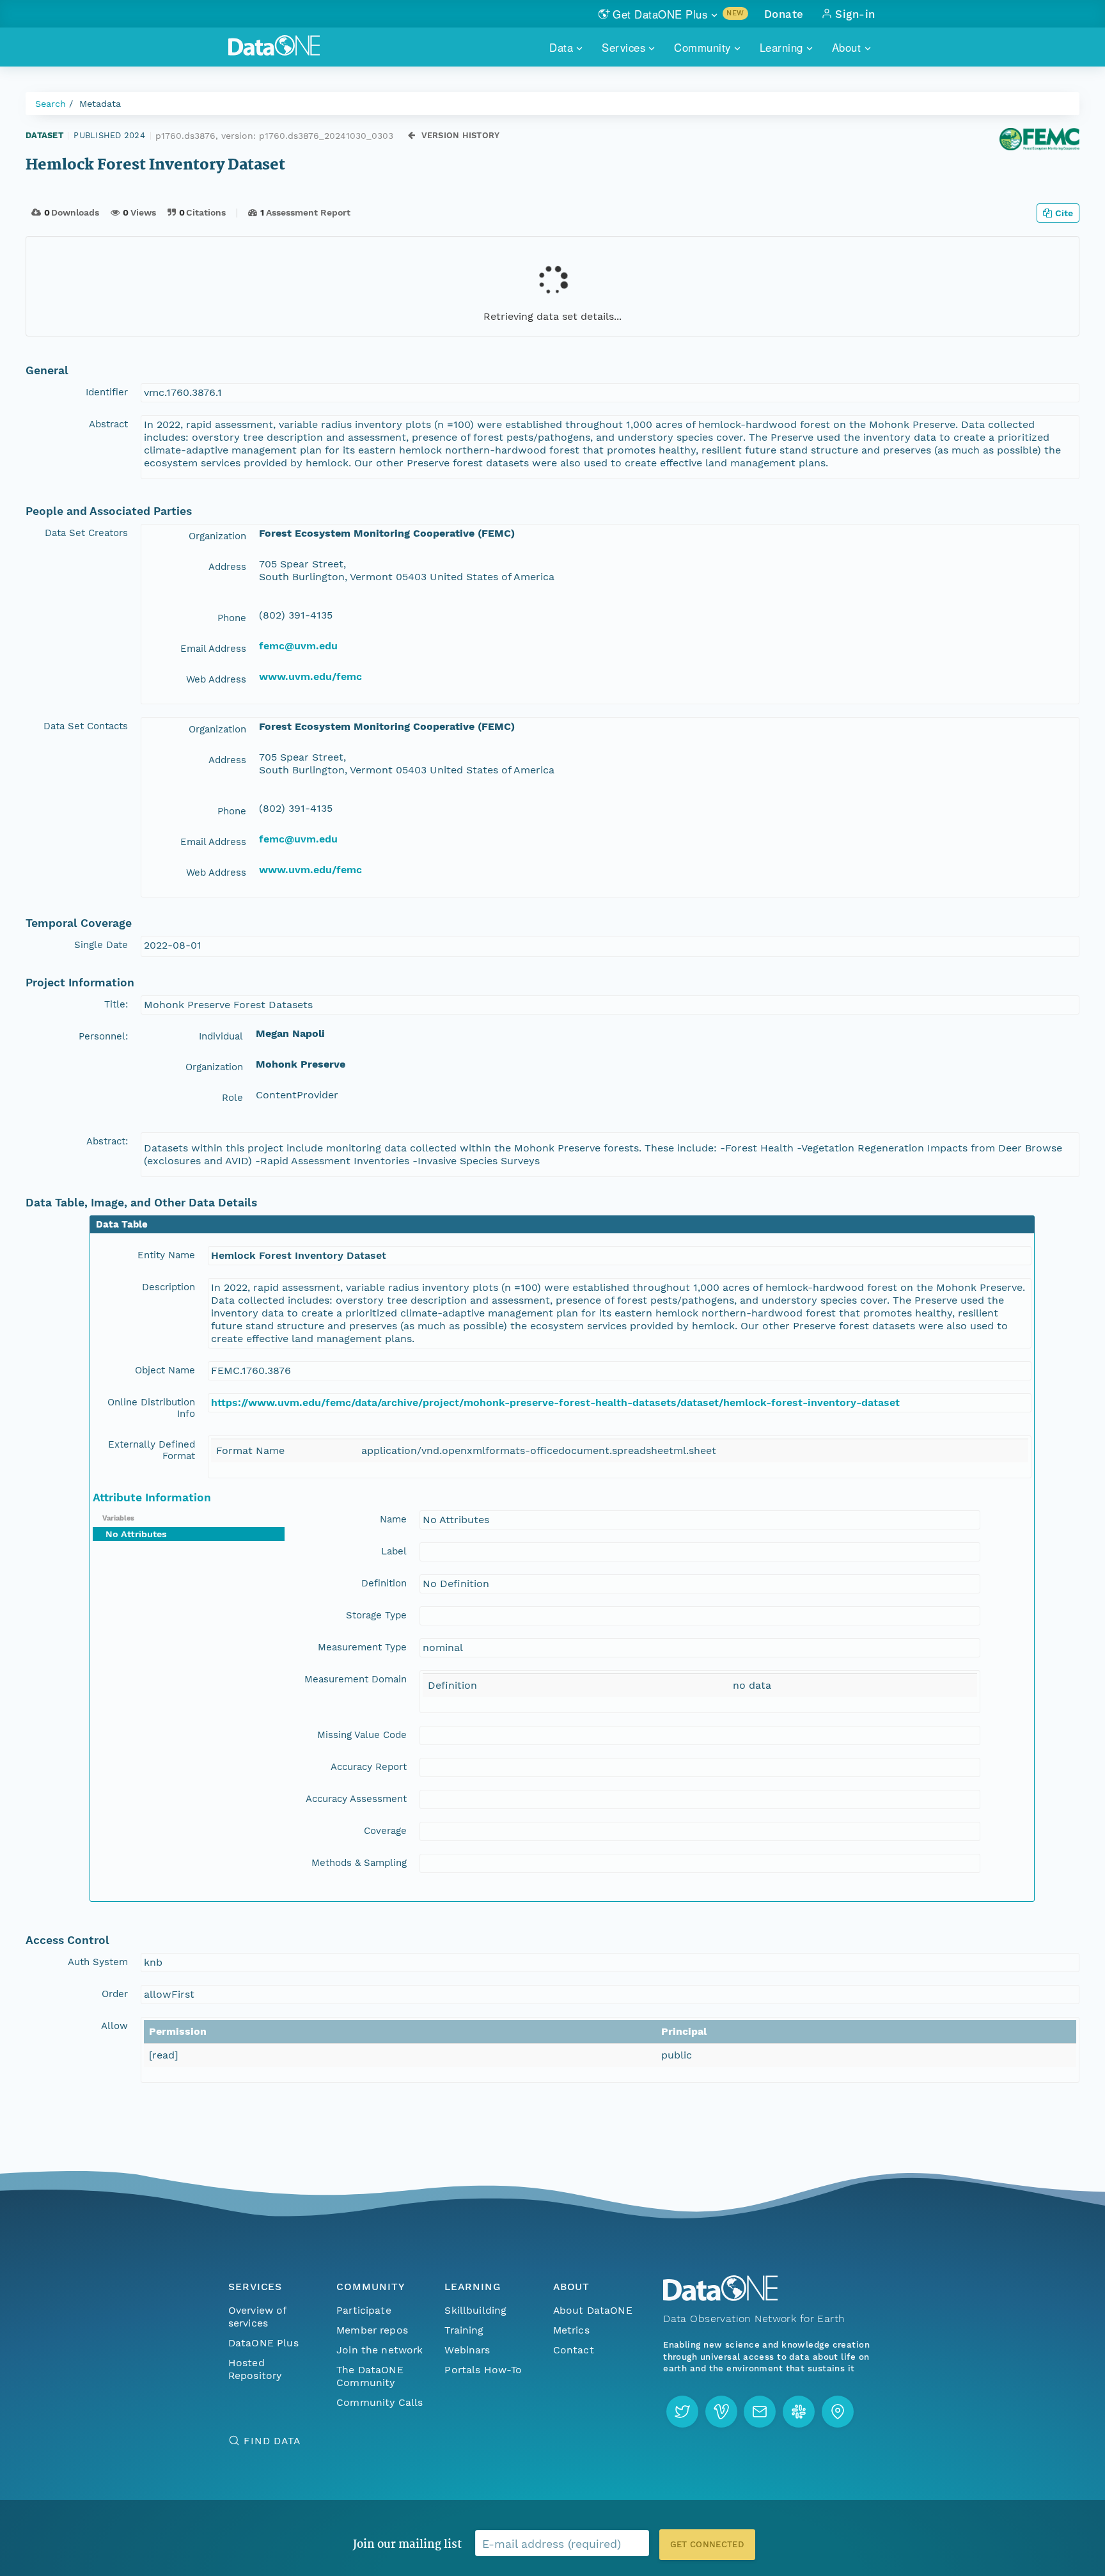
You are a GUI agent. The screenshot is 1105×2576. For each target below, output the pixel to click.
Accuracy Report (369, 1767)
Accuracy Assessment (356, 1799)
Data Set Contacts (86, 726)
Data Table (122, 1224)
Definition (384, 1583)
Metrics (571, 2330)
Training (464, 2330)
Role (232, 1098)
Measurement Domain (356, 1679)
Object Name (165, 1370)
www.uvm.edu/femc (310, 676)
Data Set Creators (86, 533)
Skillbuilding (475, 2310)
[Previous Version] (411, 135)
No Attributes (136, 1534)
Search (51, 104)
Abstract (108, 424)
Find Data (272, 2441)
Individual (221, 1036)
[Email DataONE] (760, 2412)
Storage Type (376, 1615)
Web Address (216, 679)
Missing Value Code (362, 1735)
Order (115, 1994)
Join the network (380, 2350)
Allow (114, 2026)
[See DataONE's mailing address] (838, 2412)
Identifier (107, 392)
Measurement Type (362, 1647)
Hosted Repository (255, 2369)
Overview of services (257, 2317)
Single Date (101, 945)
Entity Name (166, 1255)
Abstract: (107, 1141)
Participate (364, 2310)
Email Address (213, 649)
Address (227, 567)
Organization (217, 536)
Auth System (98, 1962)
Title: (116, 1004)
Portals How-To (483, 2370)
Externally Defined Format (152, 1450)
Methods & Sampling (359, 1863)
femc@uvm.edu (298, 646)
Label (394, 1551)
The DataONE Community (370, 2376)
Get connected (707, 2544)
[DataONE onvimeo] (721, 2412)
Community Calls (380, 2402)
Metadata (100, 104)
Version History (461, 135)
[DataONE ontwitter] (682, 2412)
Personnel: (103, 1036)
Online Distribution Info (151, 1408)
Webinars (467, 2350)
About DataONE (593, 2310)
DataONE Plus (263, 2343)
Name (393, 1519)
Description (168, 1287)
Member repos (372, 2330)
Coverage (385, 1831)
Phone (232, 618)
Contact (574, 2350)
